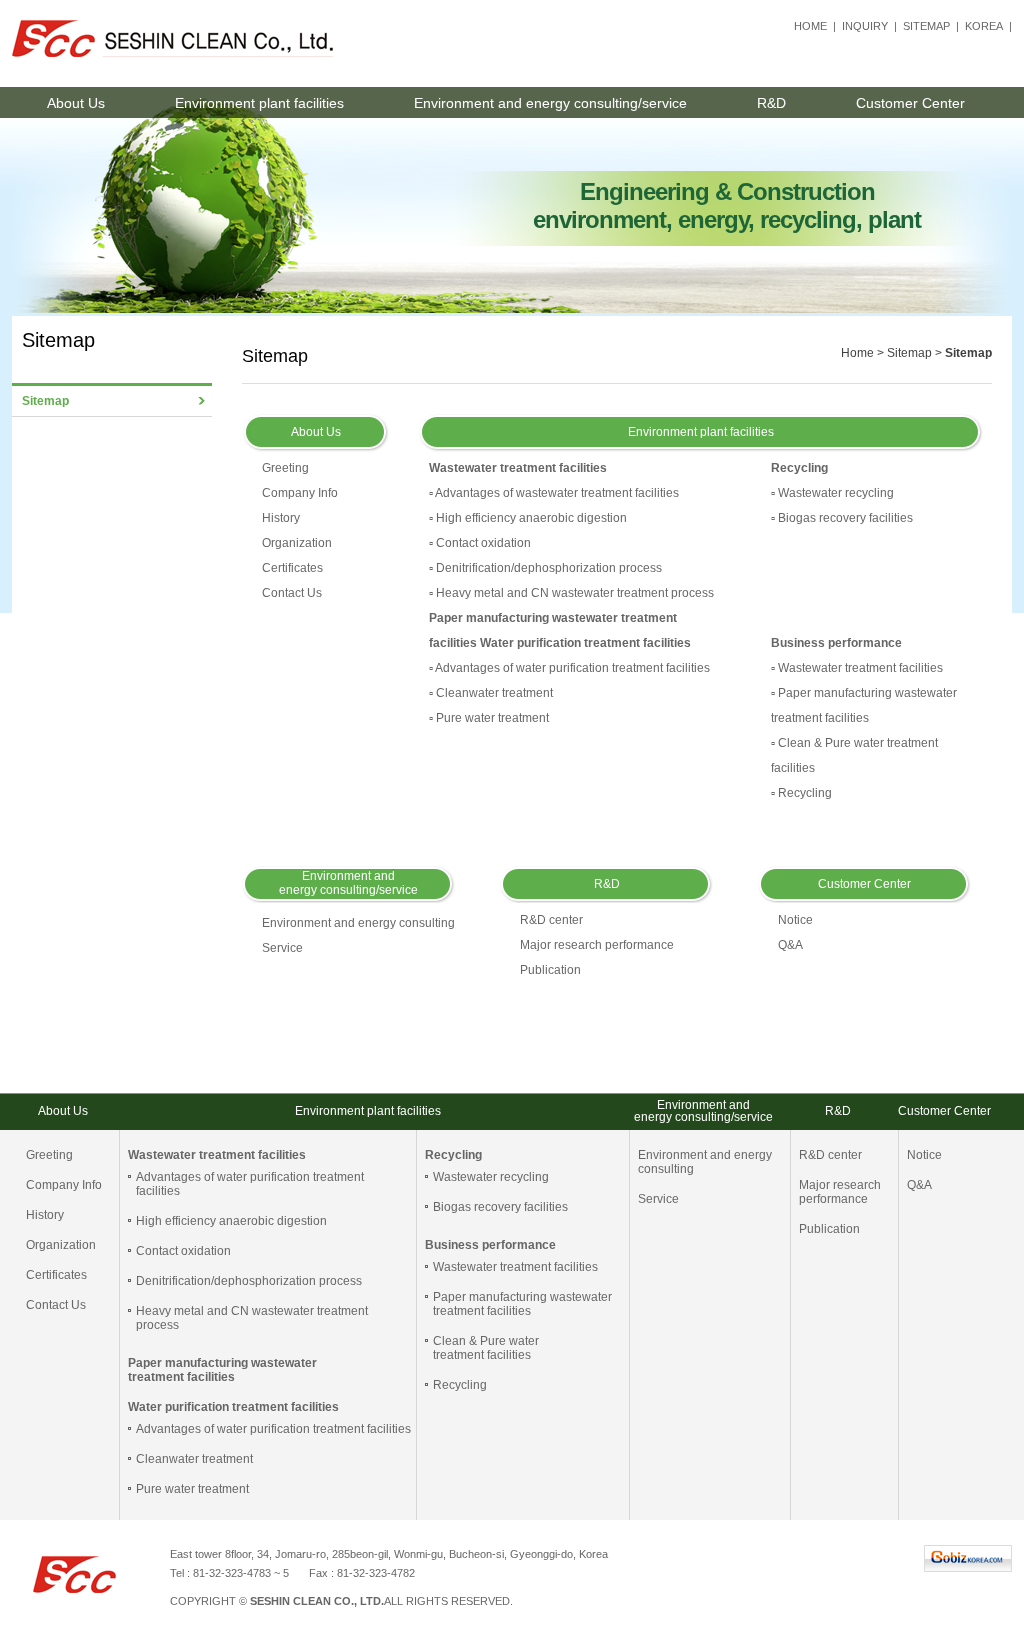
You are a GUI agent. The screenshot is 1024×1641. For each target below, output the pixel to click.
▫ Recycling (801, 793)
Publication (550, 970)
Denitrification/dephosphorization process (249, 1281)
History (281, 518)
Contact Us (292, 593)
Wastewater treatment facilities (515, 1267)
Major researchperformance (840, 1192)
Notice (795, 920)
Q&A (790, 945)
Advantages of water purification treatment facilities (273, 1429)
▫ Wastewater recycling (832, 493)
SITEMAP (926, 26)
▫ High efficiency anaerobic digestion (528, 518)
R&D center (551, 920)
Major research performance (597, 945)
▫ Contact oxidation (480, 543)
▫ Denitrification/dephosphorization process (545, 568)
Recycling (460, 1385)
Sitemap (45, 401)
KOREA (984, 26)
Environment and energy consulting (358, 923)
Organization (297, 543)
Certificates (292, 568)
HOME (810, 26)
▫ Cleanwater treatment (491, 693)
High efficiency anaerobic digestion (231, 1221)
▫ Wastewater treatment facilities (857, 668)
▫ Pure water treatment (489, 718)
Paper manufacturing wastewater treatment (553, 618)
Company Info (300, 493)
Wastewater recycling (491, 1177)
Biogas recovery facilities (500, 1207)
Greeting (285, 468)
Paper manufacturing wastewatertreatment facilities (522, 1304)
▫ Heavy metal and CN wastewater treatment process (571, 593)
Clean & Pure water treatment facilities (486, 1348)
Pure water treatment (192, 1489)
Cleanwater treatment (194, 1459)
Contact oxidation (183, 1251)
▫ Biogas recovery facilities (842, 518)
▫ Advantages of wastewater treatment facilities (554, 493)
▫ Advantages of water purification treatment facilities (569, 668)
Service (282, 948)
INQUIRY (865, 26)
